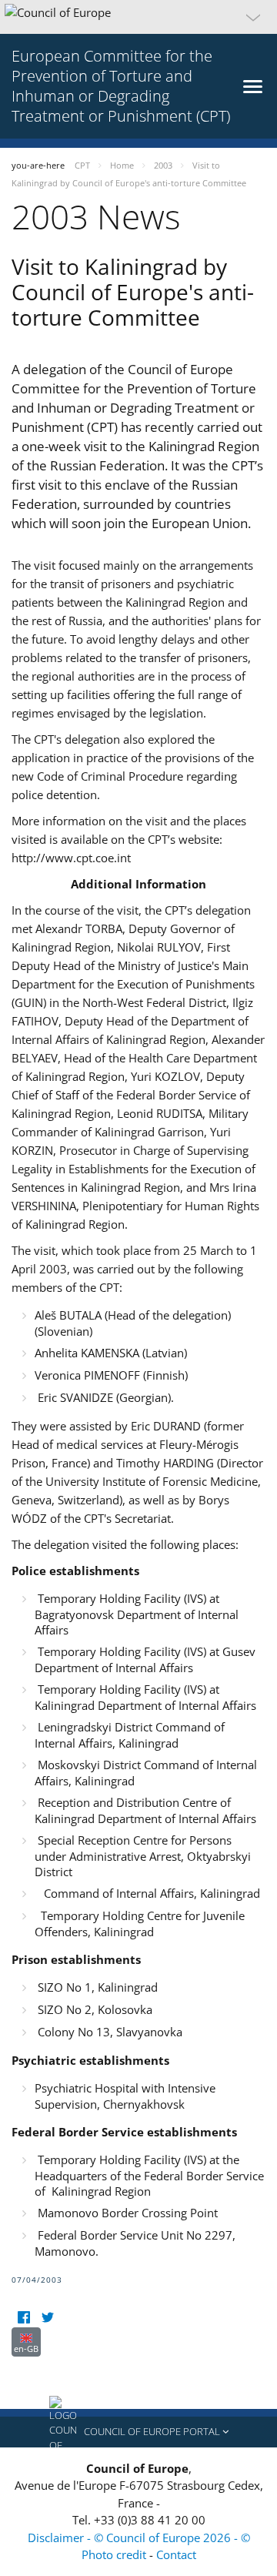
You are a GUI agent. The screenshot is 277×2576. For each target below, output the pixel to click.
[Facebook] (23, 2318)
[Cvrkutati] (47, 2318)
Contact (176, 2554)
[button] (138, 17)
